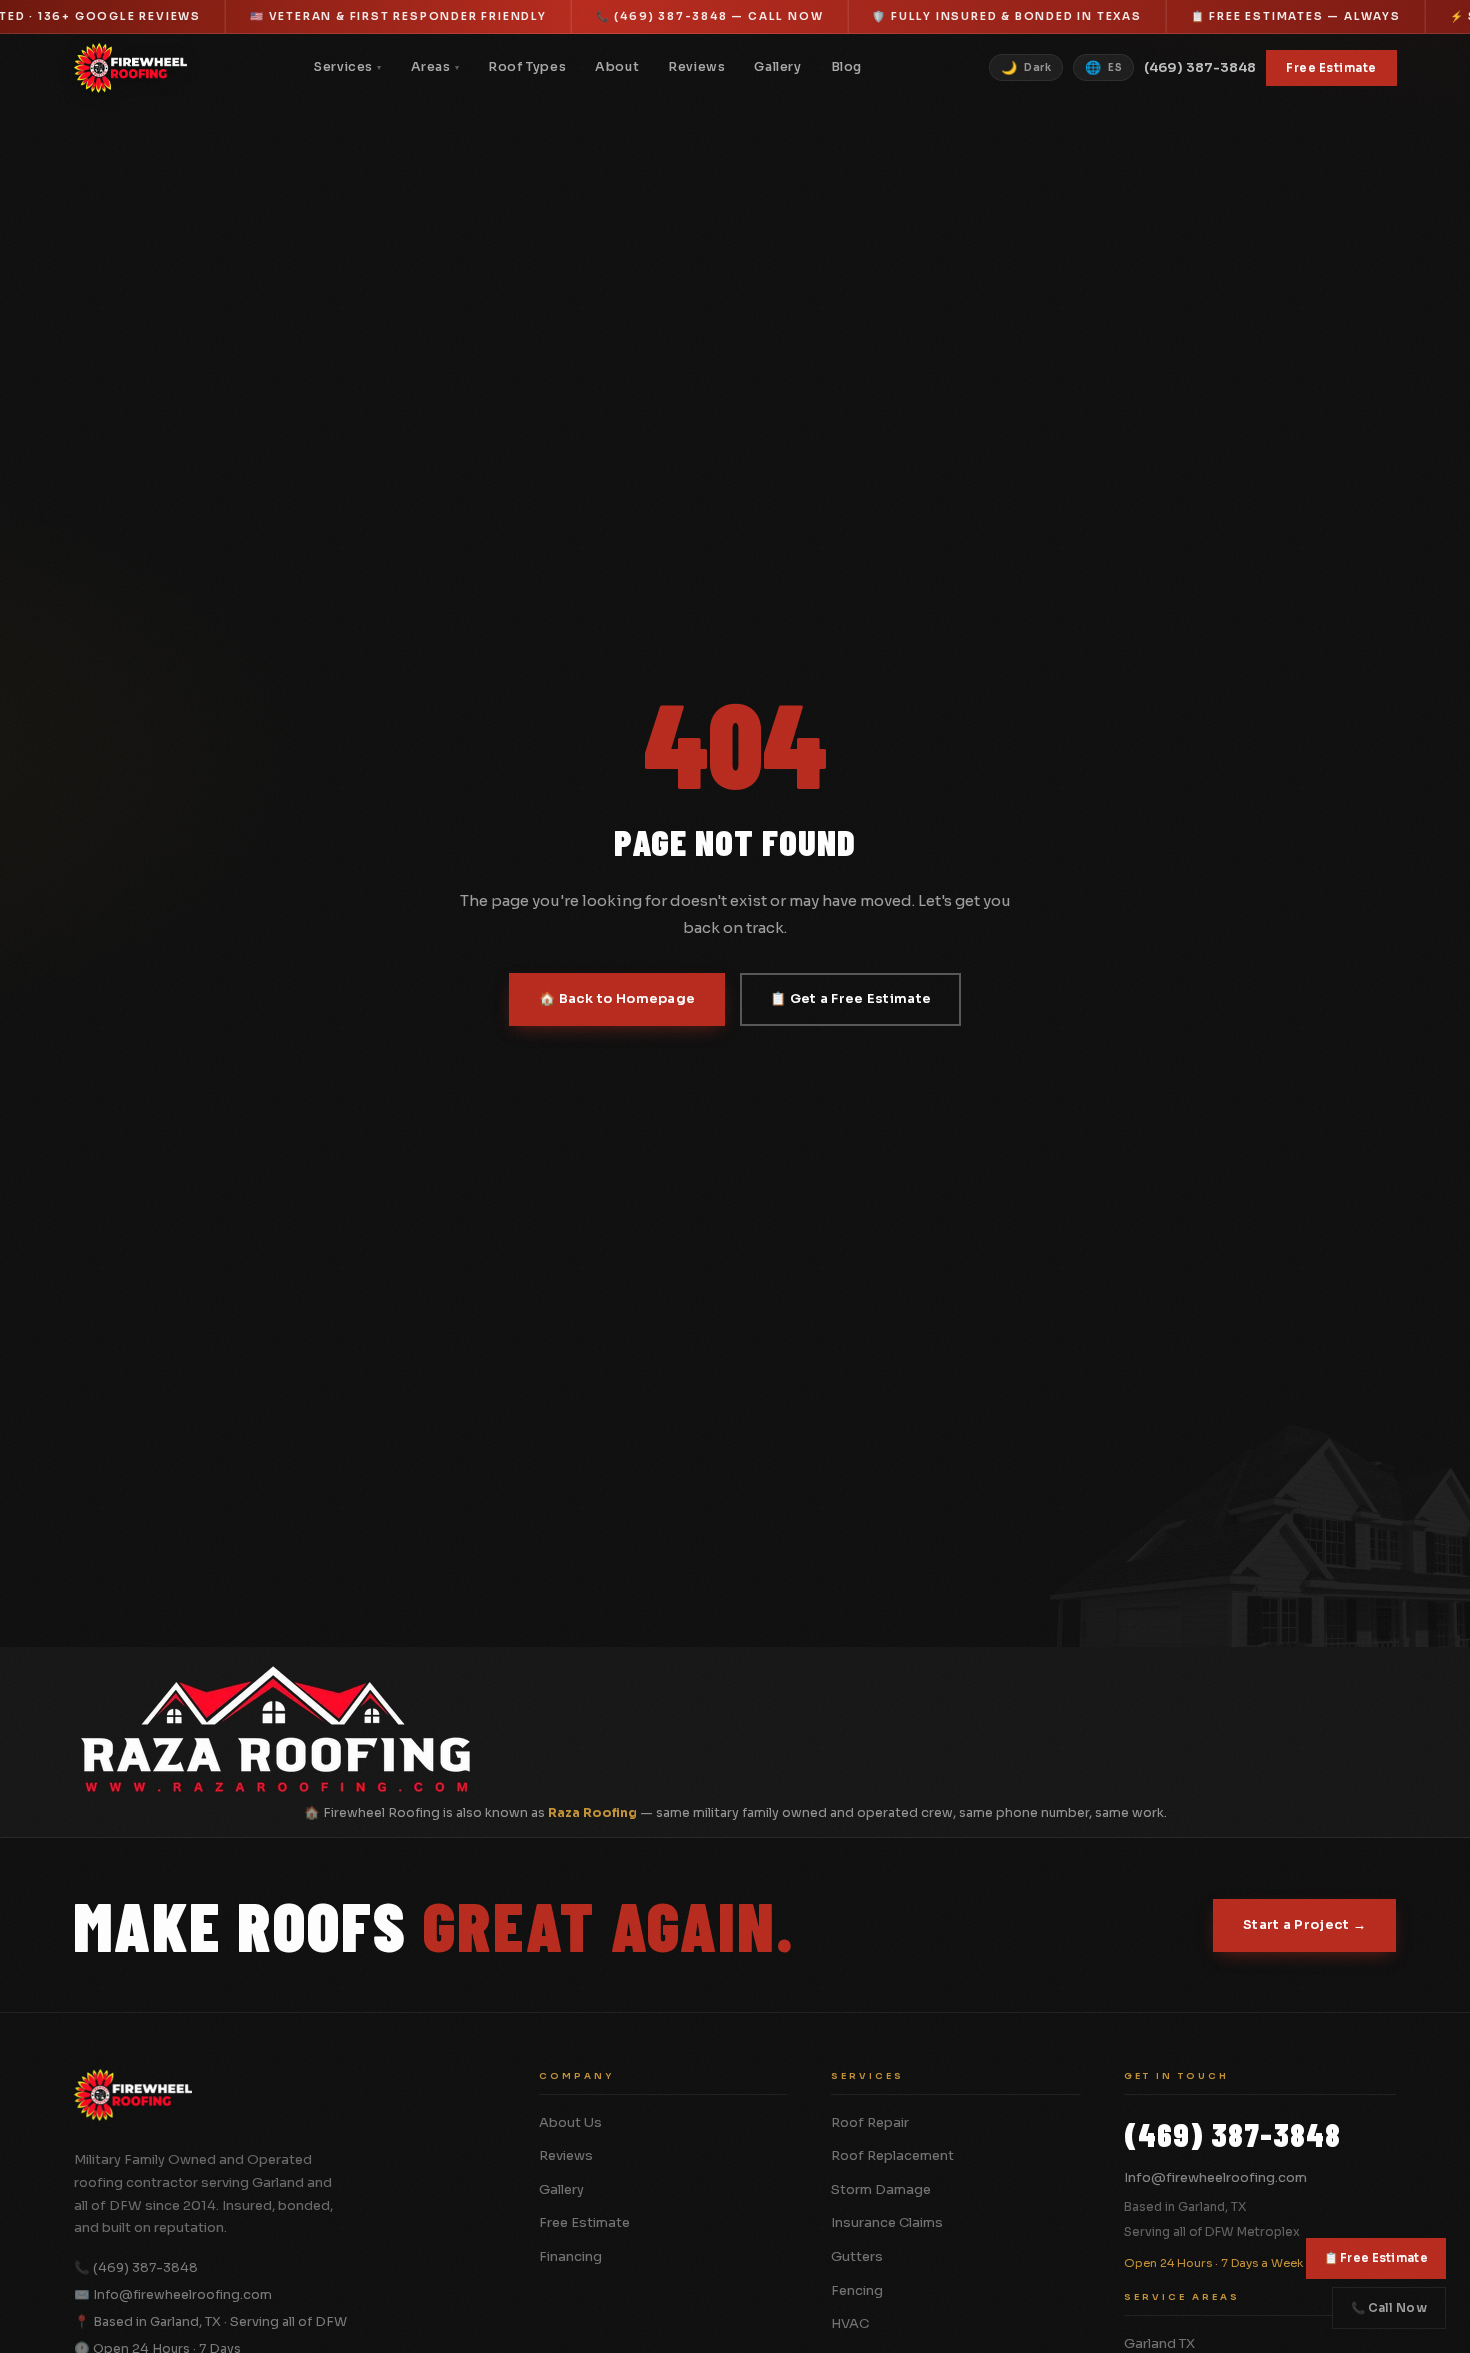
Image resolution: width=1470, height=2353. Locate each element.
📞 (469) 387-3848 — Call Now (710, 16)
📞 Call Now (1389, 2308)
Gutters (857, 2256)
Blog (846, 67)
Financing (570, 2256)
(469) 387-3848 (1200, 67)
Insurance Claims (887, 2222)
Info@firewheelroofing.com (1215, 2177)
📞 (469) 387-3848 (136, 2268)
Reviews (696, 67)
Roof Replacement (892, 2155)
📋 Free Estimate (1376, 2258)
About (617, 67)
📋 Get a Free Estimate (850, 998)
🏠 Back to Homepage (617, 998)
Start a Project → (1304, 1924)
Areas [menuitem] (435, 67)
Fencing (857, 2290)
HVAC (850, 2323)
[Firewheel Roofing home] (131, 68)
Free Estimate (1331, 68)
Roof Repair (870, 2122)
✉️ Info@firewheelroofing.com (173, 2295)
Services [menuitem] (347, 67)
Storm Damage (881, 2189)
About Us (570, 2122)
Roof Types (527, 67)
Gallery (777, 67)
